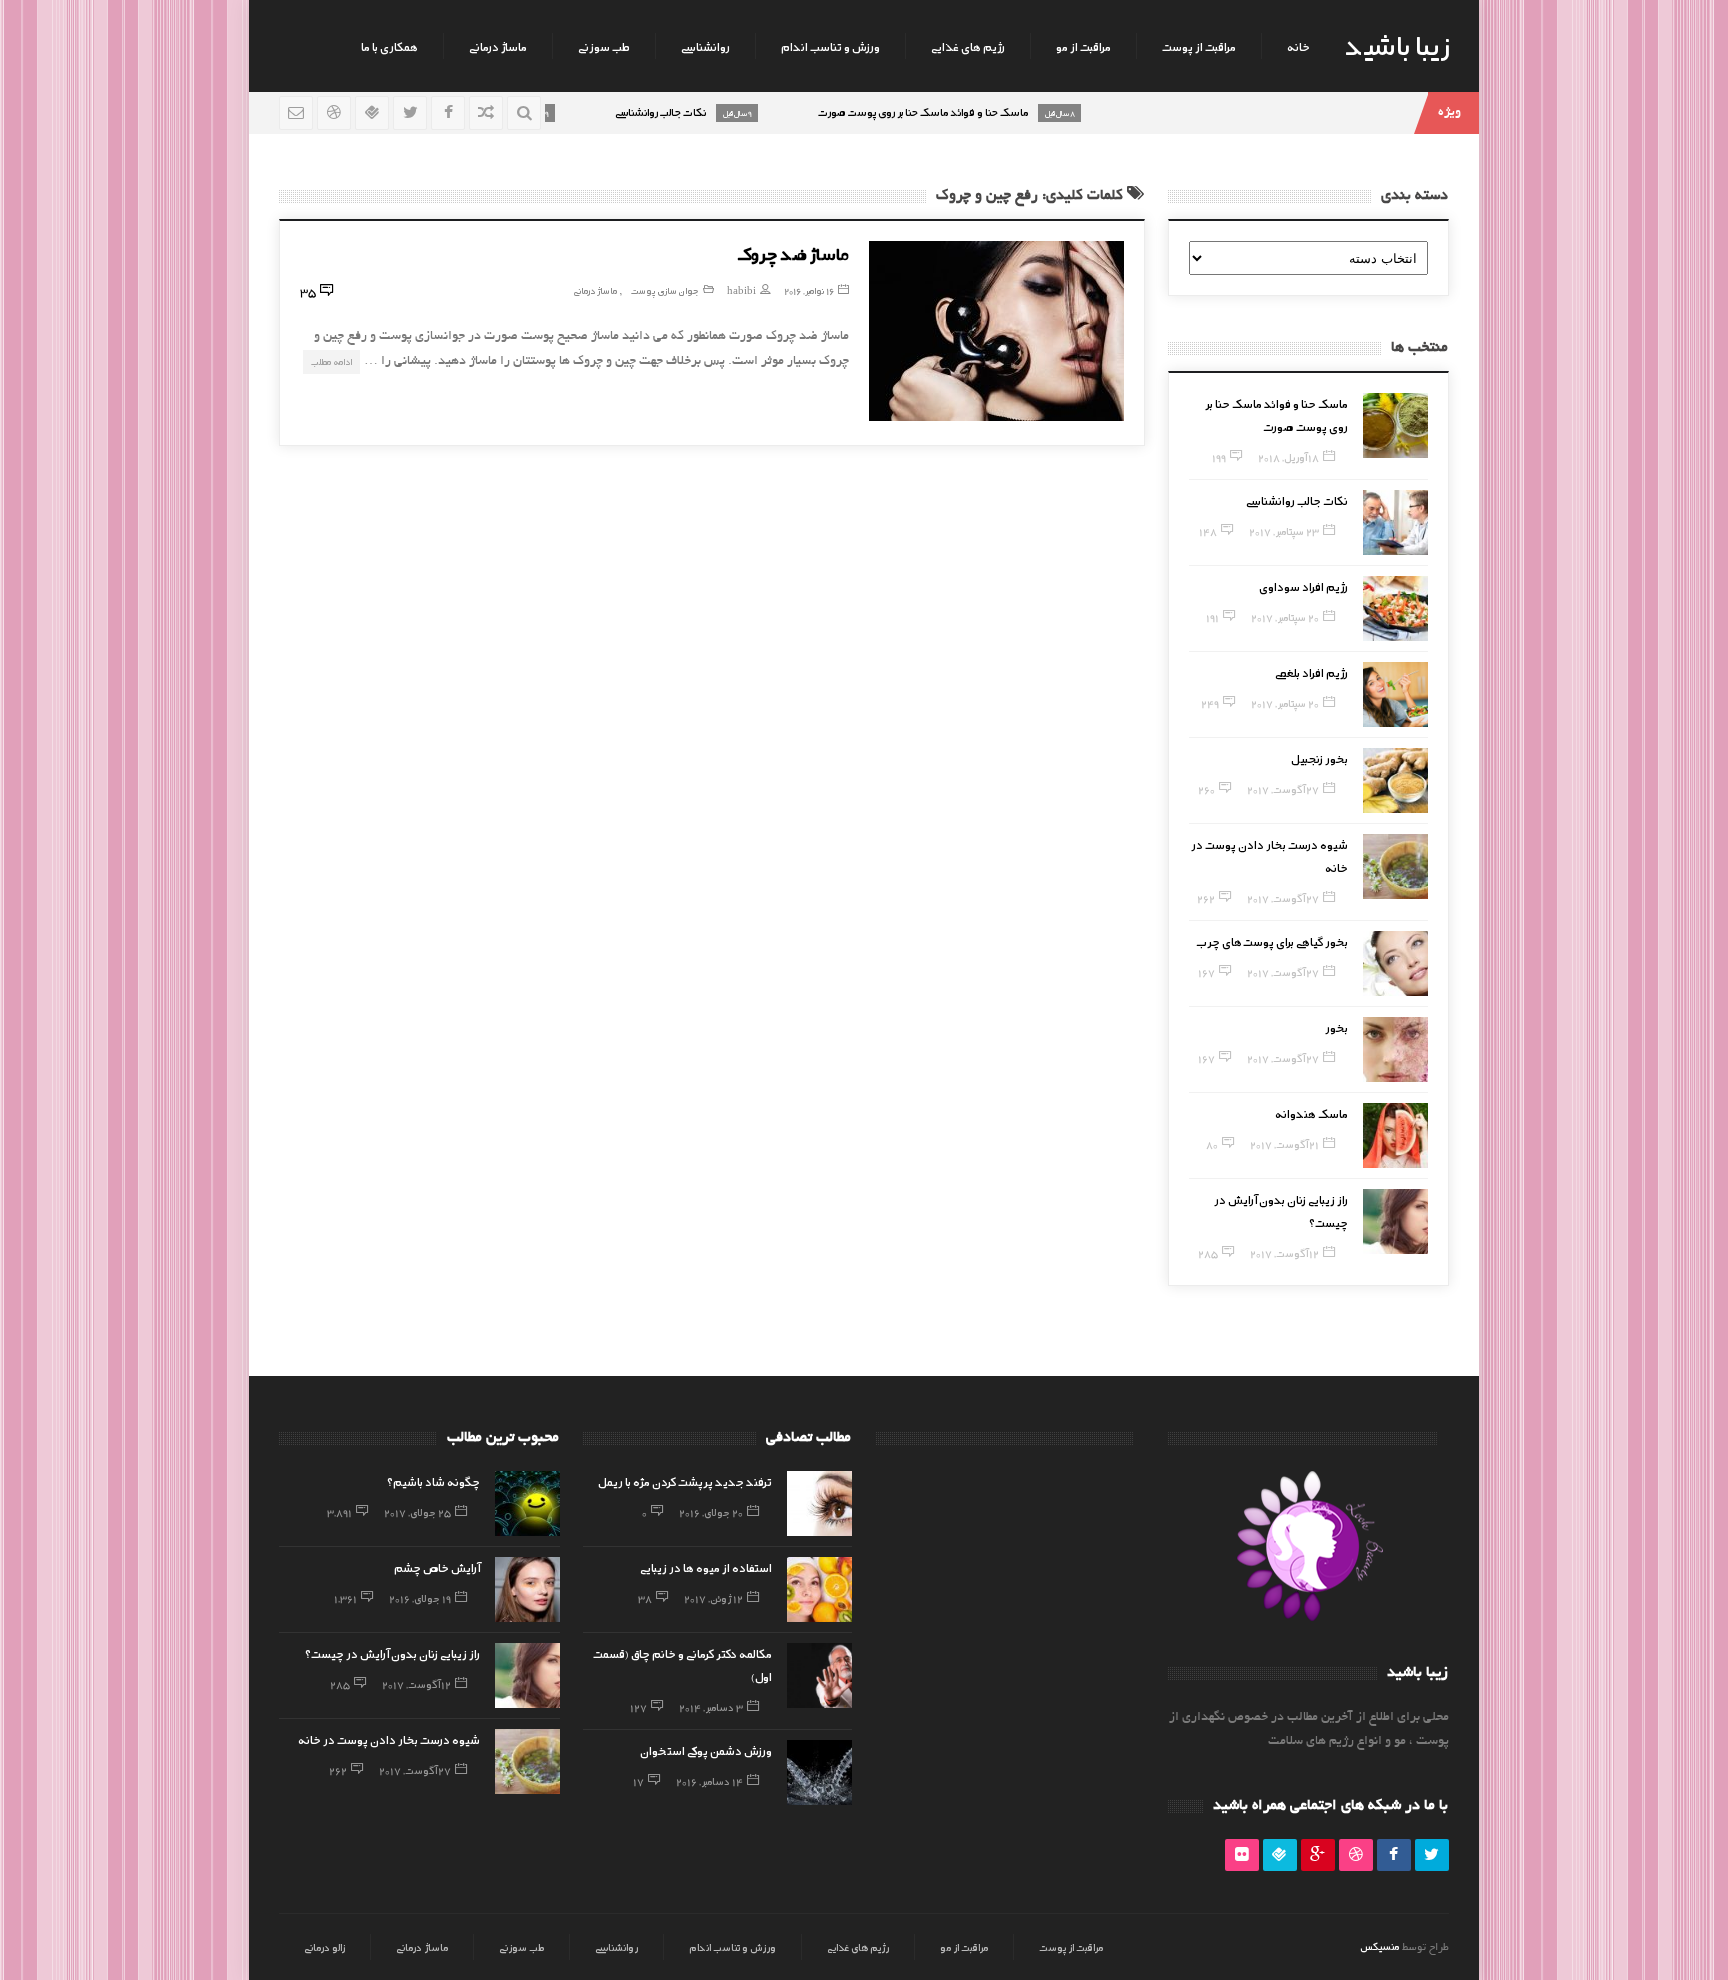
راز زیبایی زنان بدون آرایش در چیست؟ (392, 1653)
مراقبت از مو (1083, 46)
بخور (1336, 1027)
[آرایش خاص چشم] (527, 1589)
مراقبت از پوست (1199, 46)
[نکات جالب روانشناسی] (1395, 522)
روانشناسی (705, 46)
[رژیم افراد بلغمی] (1395, 694)
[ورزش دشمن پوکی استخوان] (819, 1772)
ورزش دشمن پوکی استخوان (706, 1750)
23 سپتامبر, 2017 (1284, 531)
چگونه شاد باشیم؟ (433, 1481)
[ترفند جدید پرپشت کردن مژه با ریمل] (819, 1503)
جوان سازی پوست (665, 290)
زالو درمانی (324, 1947)
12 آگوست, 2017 (1284, 1253)
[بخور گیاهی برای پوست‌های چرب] (1395, 963)
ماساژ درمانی (498, 46)
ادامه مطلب (331, 361)
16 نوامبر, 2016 (809, 290)
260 (1206, 789)
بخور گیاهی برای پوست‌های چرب (1272, 941)
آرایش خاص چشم (437, 1567)
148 (1208, 531)
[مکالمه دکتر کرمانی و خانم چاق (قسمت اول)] (819, 1675)
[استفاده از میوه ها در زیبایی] (819, 1589)
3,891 (339, 1512)
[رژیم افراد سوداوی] (1395, 608)
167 (1206, 972)
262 (1206, 898)
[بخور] (1395, 1049)
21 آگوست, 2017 (1284, 1144)
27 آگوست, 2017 (1283, 789)
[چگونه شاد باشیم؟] (527, 1503)
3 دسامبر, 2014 (711, 1707)
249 (1210, 703)
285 (1208, 1253)
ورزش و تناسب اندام (830, 46)
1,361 (345, 1598)
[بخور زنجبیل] (1395, 780)
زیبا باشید (1397, 44)
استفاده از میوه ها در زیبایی (706, 1567)
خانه (1298, 46)
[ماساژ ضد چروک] (996, 331)
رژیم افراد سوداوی (1303, 586)
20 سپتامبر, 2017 (1285, 617)
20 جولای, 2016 (711, 1512)
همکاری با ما (389, 46)
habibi (741, 290)
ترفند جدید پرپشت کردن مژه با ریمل (685, 1481)
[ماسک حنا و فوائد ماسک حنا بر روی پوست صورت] (1395, 425)
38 (645, 1598)
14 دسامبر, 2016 (709, 1781)
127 (638, 1707)
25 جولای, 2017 (417, 1512)
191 (1212, 617)
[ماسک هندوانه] (1395, 1135)
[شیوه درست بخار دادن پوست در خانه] (1395, 866)
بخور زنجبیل (1319, 758)
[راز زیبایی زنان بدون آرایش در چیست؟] (1395, 1221)
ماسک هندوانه (1311, 1113)
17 (638, 1781)
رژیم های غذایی (968, 46)
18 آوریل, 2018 (1288, 457)
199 (1219, 457)
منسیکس (1379, 1946)
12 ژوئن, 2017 (713, 1598)
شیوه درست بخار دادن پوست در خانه (389, 1739)
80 (1212, 1144)
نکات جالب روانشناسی (1297, 500)
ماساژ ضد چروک (793, 253)
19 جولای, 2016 (420, 1598)
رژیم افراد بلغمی (1311, 672)
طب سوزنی (604, 46)
